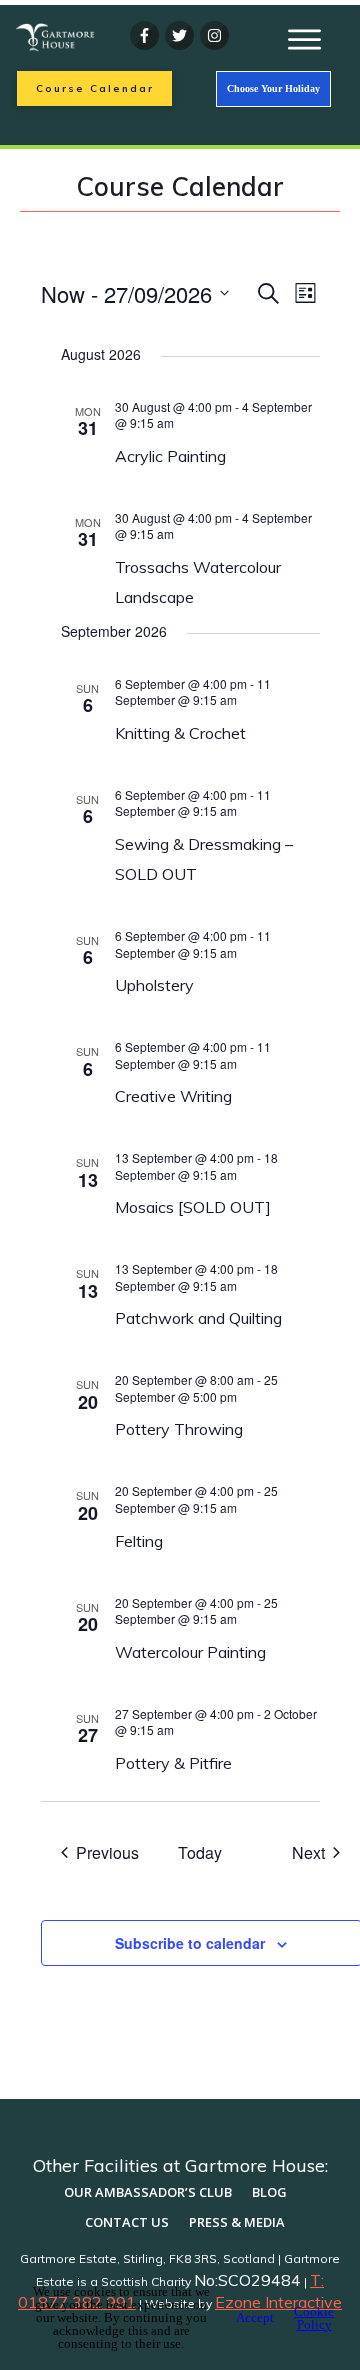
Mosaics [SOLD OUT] (193, 1207)
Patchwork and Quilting (200, 1318)
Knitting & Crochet (180, 733)
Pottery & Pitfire (173, 1763)
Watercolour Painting (190, 1652)
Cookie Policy (314, 2318)
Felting (139, 1541)
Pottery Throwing (179, 1429)
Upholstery (154, 985)
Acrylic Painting (170, 456)
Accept (255, 2317)
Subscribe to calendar (190, 1943)
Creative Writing (173, 1096)
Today (200, 1853)
